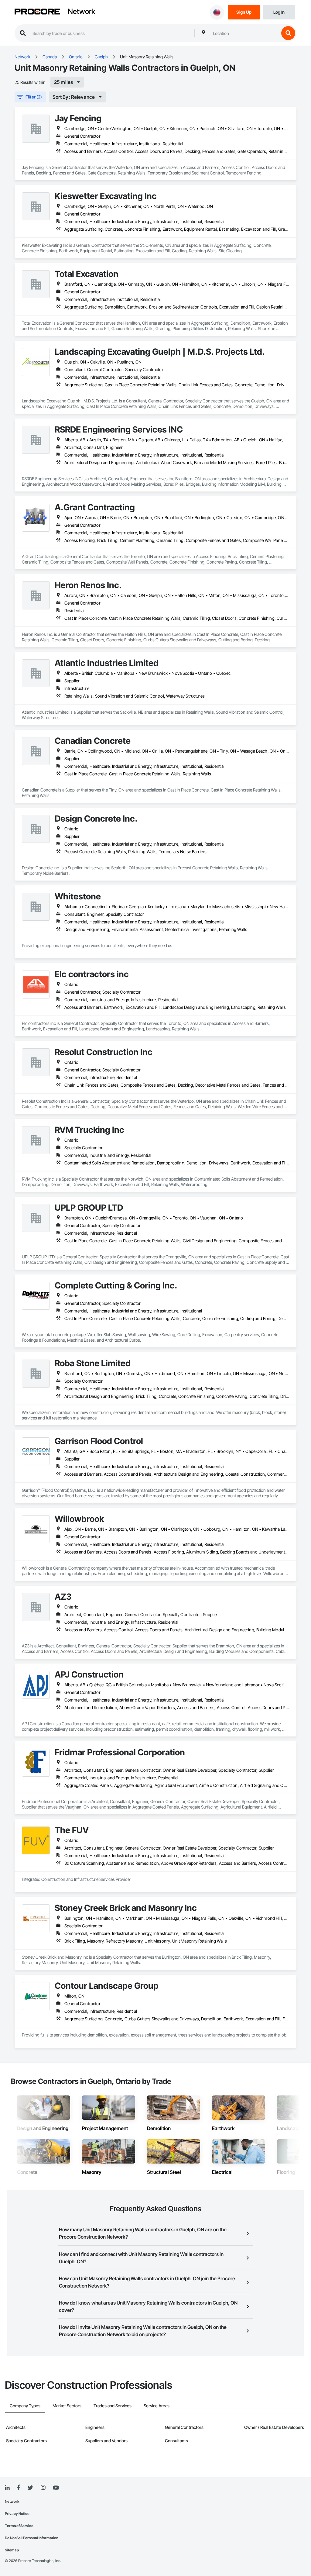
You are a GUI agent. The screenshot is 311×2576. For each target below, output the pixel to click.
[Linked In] (7, 2488)
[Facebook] (19, 2488)
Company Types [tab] (25, 2406)
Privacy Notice (17, 2514)
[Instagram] (43, 2488)
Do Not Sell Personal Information (32, 2538)
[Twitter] (30, 2488)
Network (81, 12)
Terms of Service (19, 2526)
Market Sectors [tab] (67, 2406)
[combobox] (244, 33)
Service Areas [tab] (157, 2406)
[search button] (288, 33)
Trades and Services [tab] (113, 2406)
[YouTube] (56, 2488)
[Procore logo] (37, 12)
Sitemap (12, 2550)
